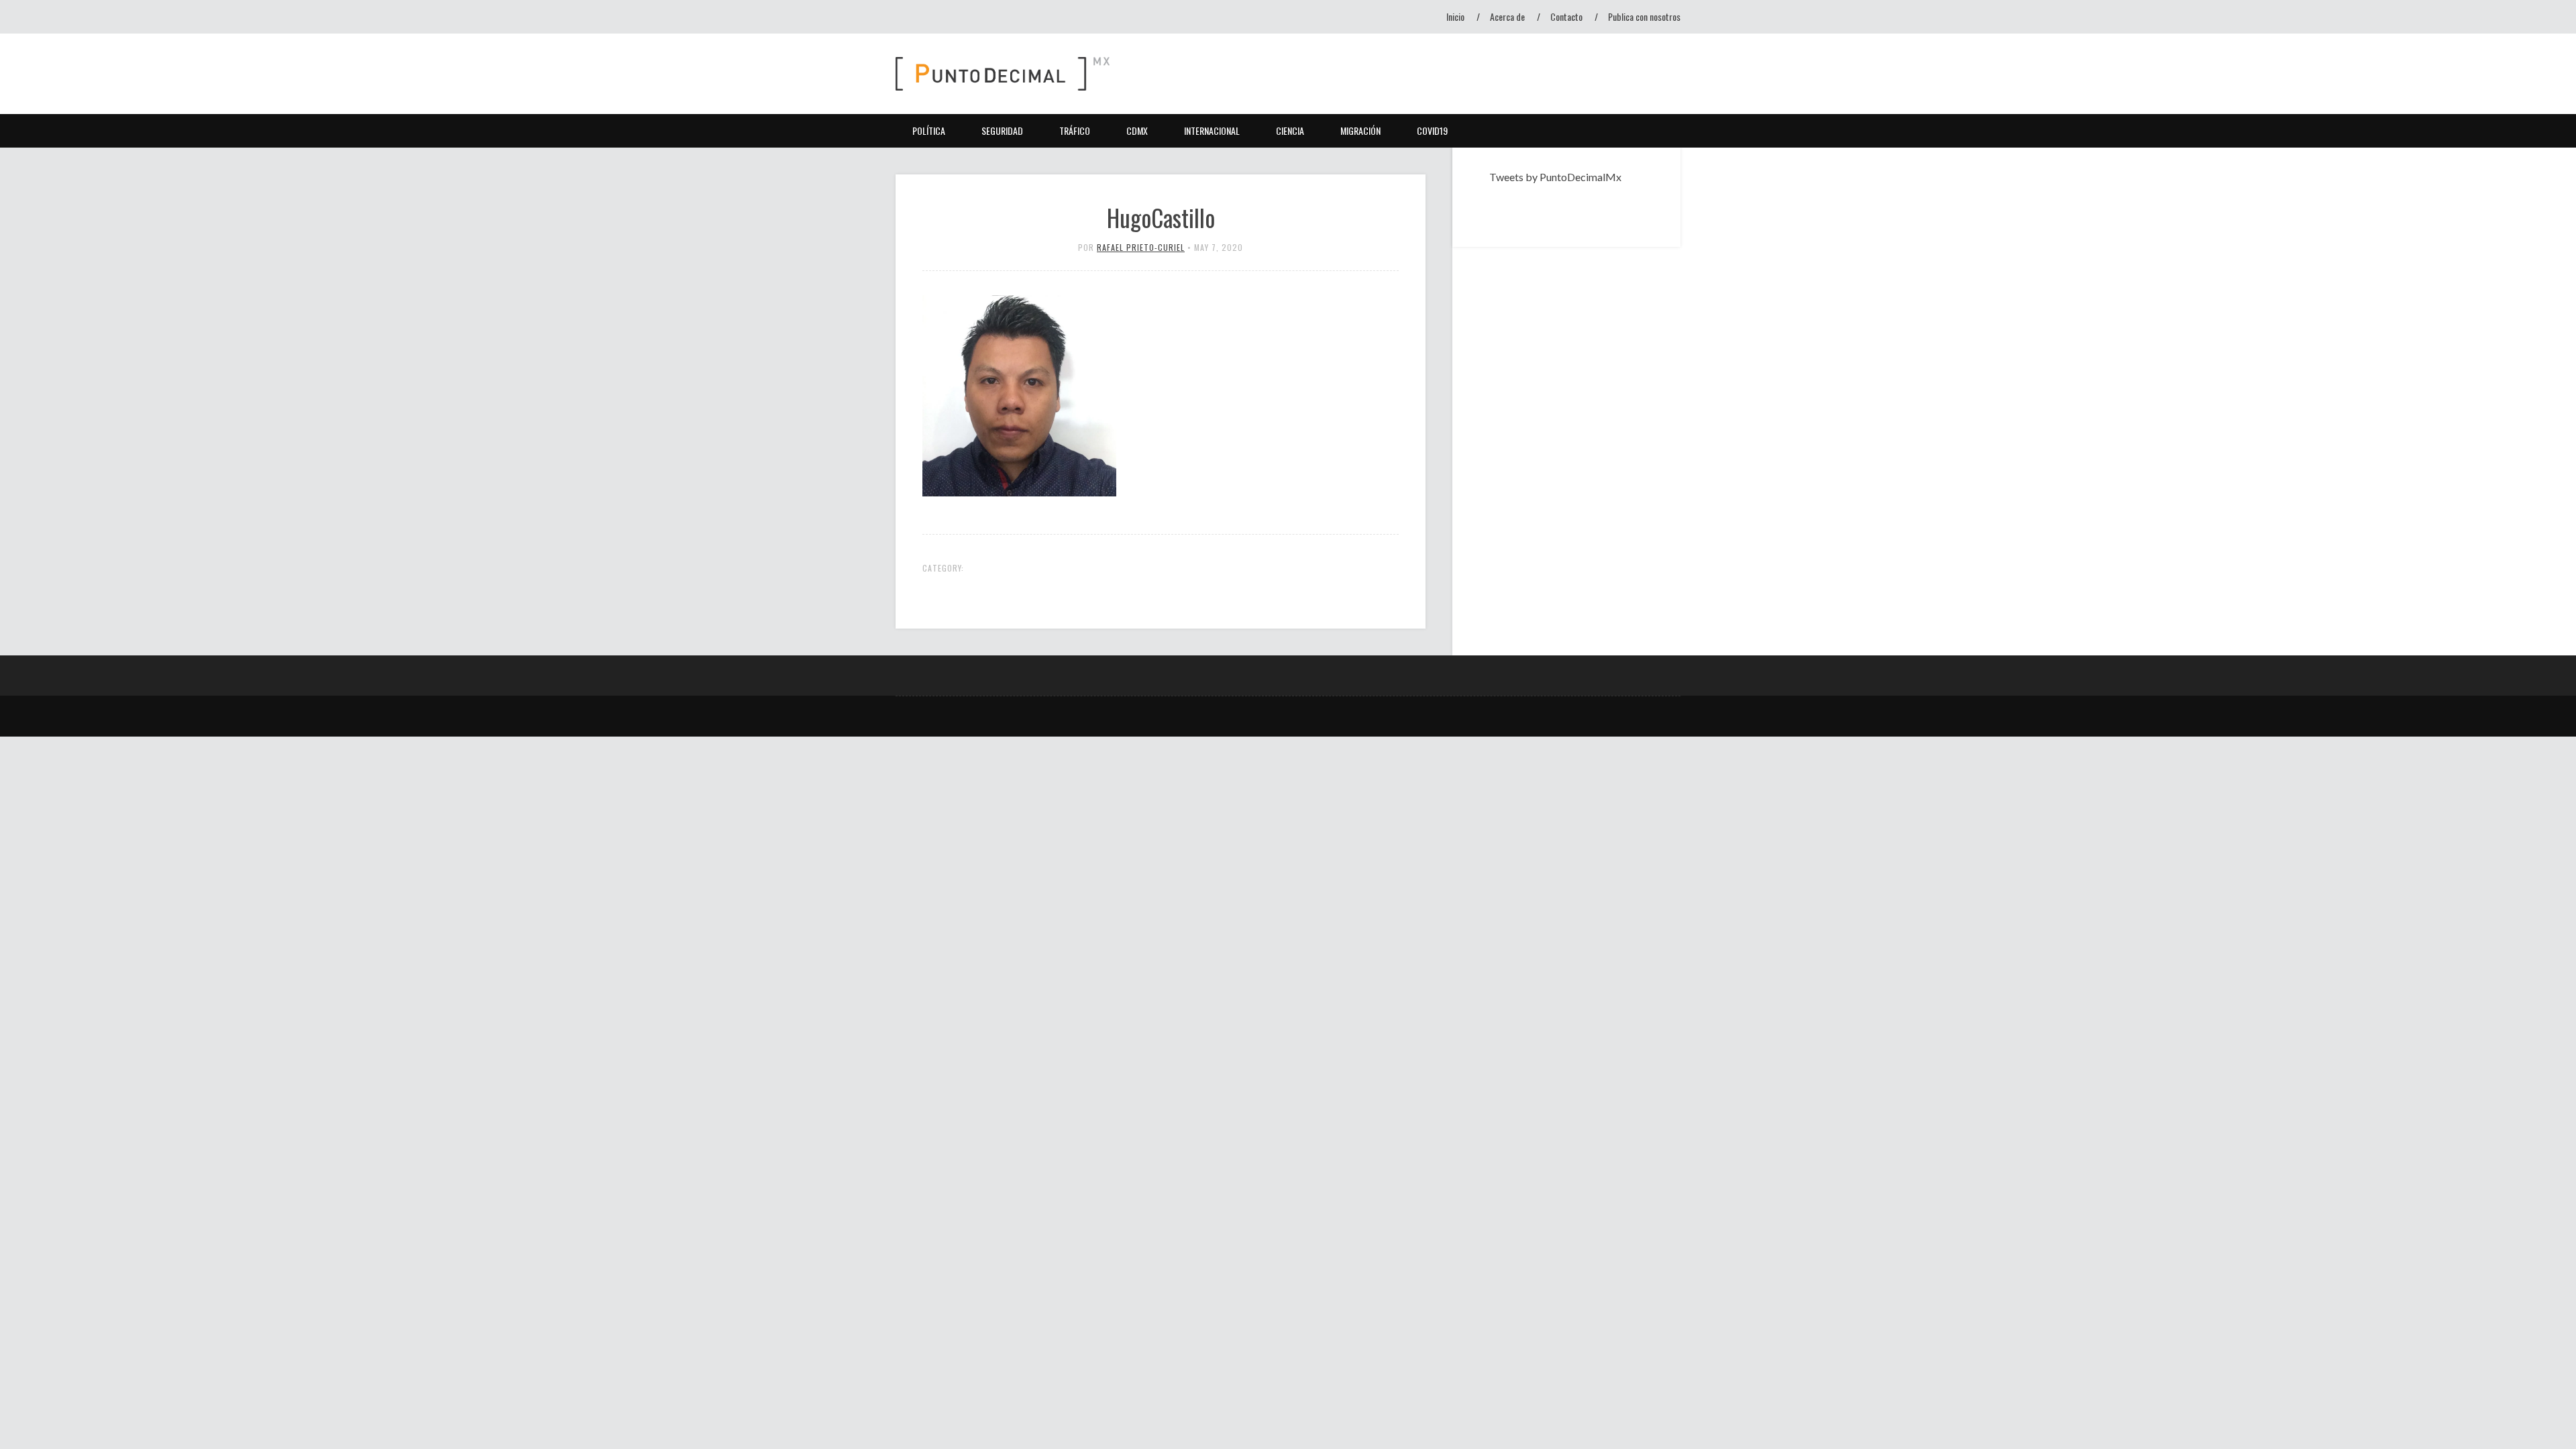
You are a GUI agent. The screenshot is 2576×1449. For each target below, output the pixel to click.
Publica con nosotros (1644, 16)
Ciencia (1290, 130)
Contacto (1566, 16)
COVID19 (1432, 130)
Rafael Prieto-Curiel (1141, 247)
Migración (1360, 130)
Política (929, 130)
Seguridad (1002, 130)
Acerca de (1507, 16)
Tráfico (1075, 130)
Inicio (1455, 16)
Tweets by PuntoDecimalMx (1555, 177)
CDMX (1137, 130)
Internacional (1212, 130)
